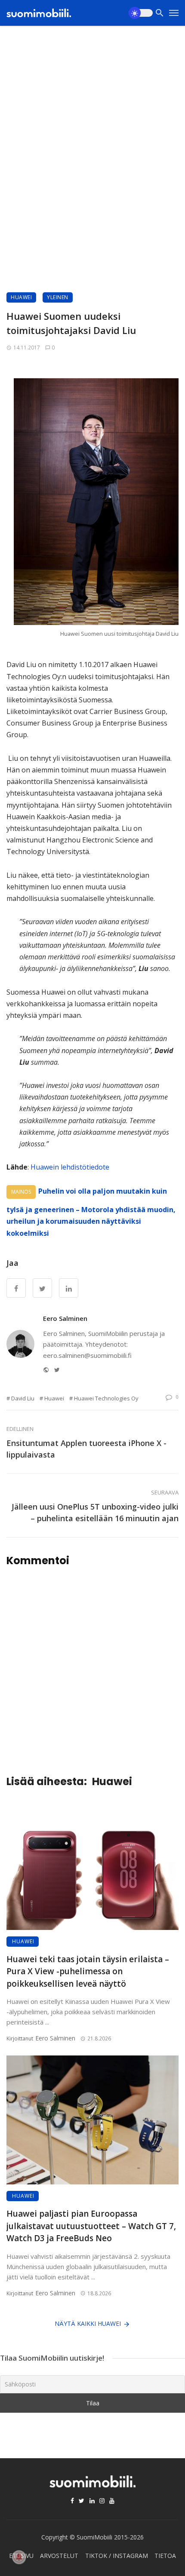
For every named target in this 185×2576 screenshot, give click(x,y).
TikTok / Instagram (117, 2556)
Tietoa (165, 2556)
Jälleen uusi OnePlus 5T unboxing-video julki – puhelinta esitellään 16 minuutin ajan (95, 1512)
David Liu (23, 1398)
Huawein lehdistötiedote (70, 1167)
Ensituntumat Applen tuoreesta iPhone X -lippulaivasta (86, 1449)
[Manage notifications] (19, 2557)
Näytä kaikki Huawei (88, 2323)
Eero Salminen (65, 1318)
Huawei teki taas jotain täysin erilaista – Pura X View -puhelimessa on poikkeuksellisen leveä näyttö (88, 1971)
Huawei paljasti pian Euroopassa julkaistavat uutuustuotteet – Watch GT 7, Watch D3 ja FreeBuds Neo (91, 2226)
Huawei (21, 297)
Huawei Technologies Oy (106, 1398)
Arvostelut (59, 2556)
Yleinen (58, 297)
